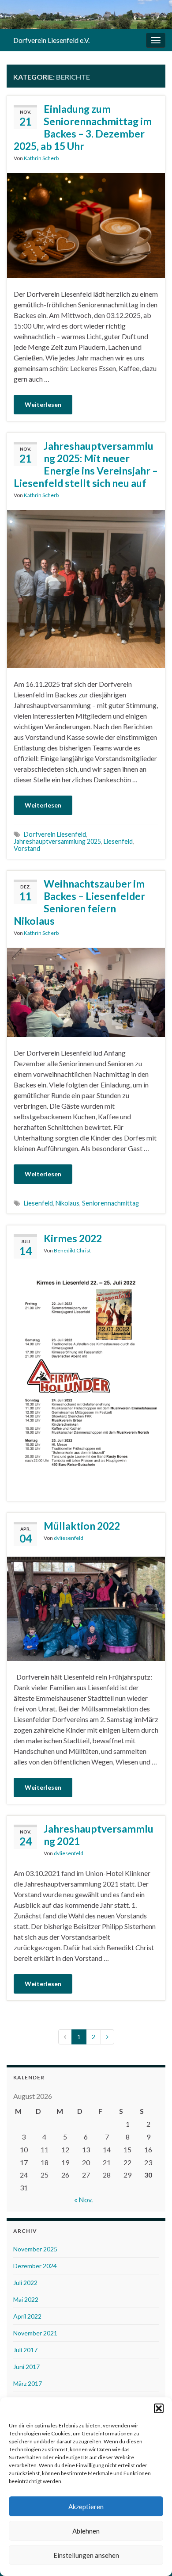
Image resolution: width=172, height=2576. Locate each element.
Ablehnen (86, 2531)
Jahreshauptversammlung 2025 (57, 841)
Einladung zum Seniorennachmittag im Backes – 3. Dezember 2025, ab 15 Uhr (83, 127)
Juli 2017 (25, 2350)
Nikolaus (67, 1203)
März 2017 (28, 2383)
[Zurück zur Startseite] (86, 15)
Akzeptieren (86, 2507)
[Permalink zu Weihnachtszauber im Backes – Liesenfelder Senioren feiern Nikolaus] (86, 991)
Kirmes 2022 (73, 1238)
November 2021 (35, 2333)
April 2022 (27, 2316)
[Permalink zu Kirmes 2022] (86, 1380)
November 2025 (35, 2249)
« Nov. (83, 2199)
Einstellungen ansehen (86, 2555)
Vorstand (27, 848)
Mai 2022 (26, 2299)
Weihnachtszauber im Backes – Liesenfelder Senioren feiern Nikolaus (79, 902)
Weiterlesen (43, 404)
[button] (159, 2408)
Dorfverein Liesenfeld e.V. (51, 40)
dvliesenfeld (69, 1538)
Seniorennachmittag (110, 1203)
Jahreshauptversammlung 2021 (99, 1835)
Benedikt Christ (72, 1250)
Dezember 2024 (35, 2266)
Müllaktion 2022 (82, 1526)
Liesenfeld (118, 841)
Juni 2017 (26, 2367)
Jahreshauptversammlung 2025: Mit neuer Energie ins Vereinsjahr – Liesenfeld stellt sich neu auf (86, 464)
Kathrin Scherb (41, 158)
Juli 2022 (25, 2283)
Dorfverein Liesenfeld (55, 834)
